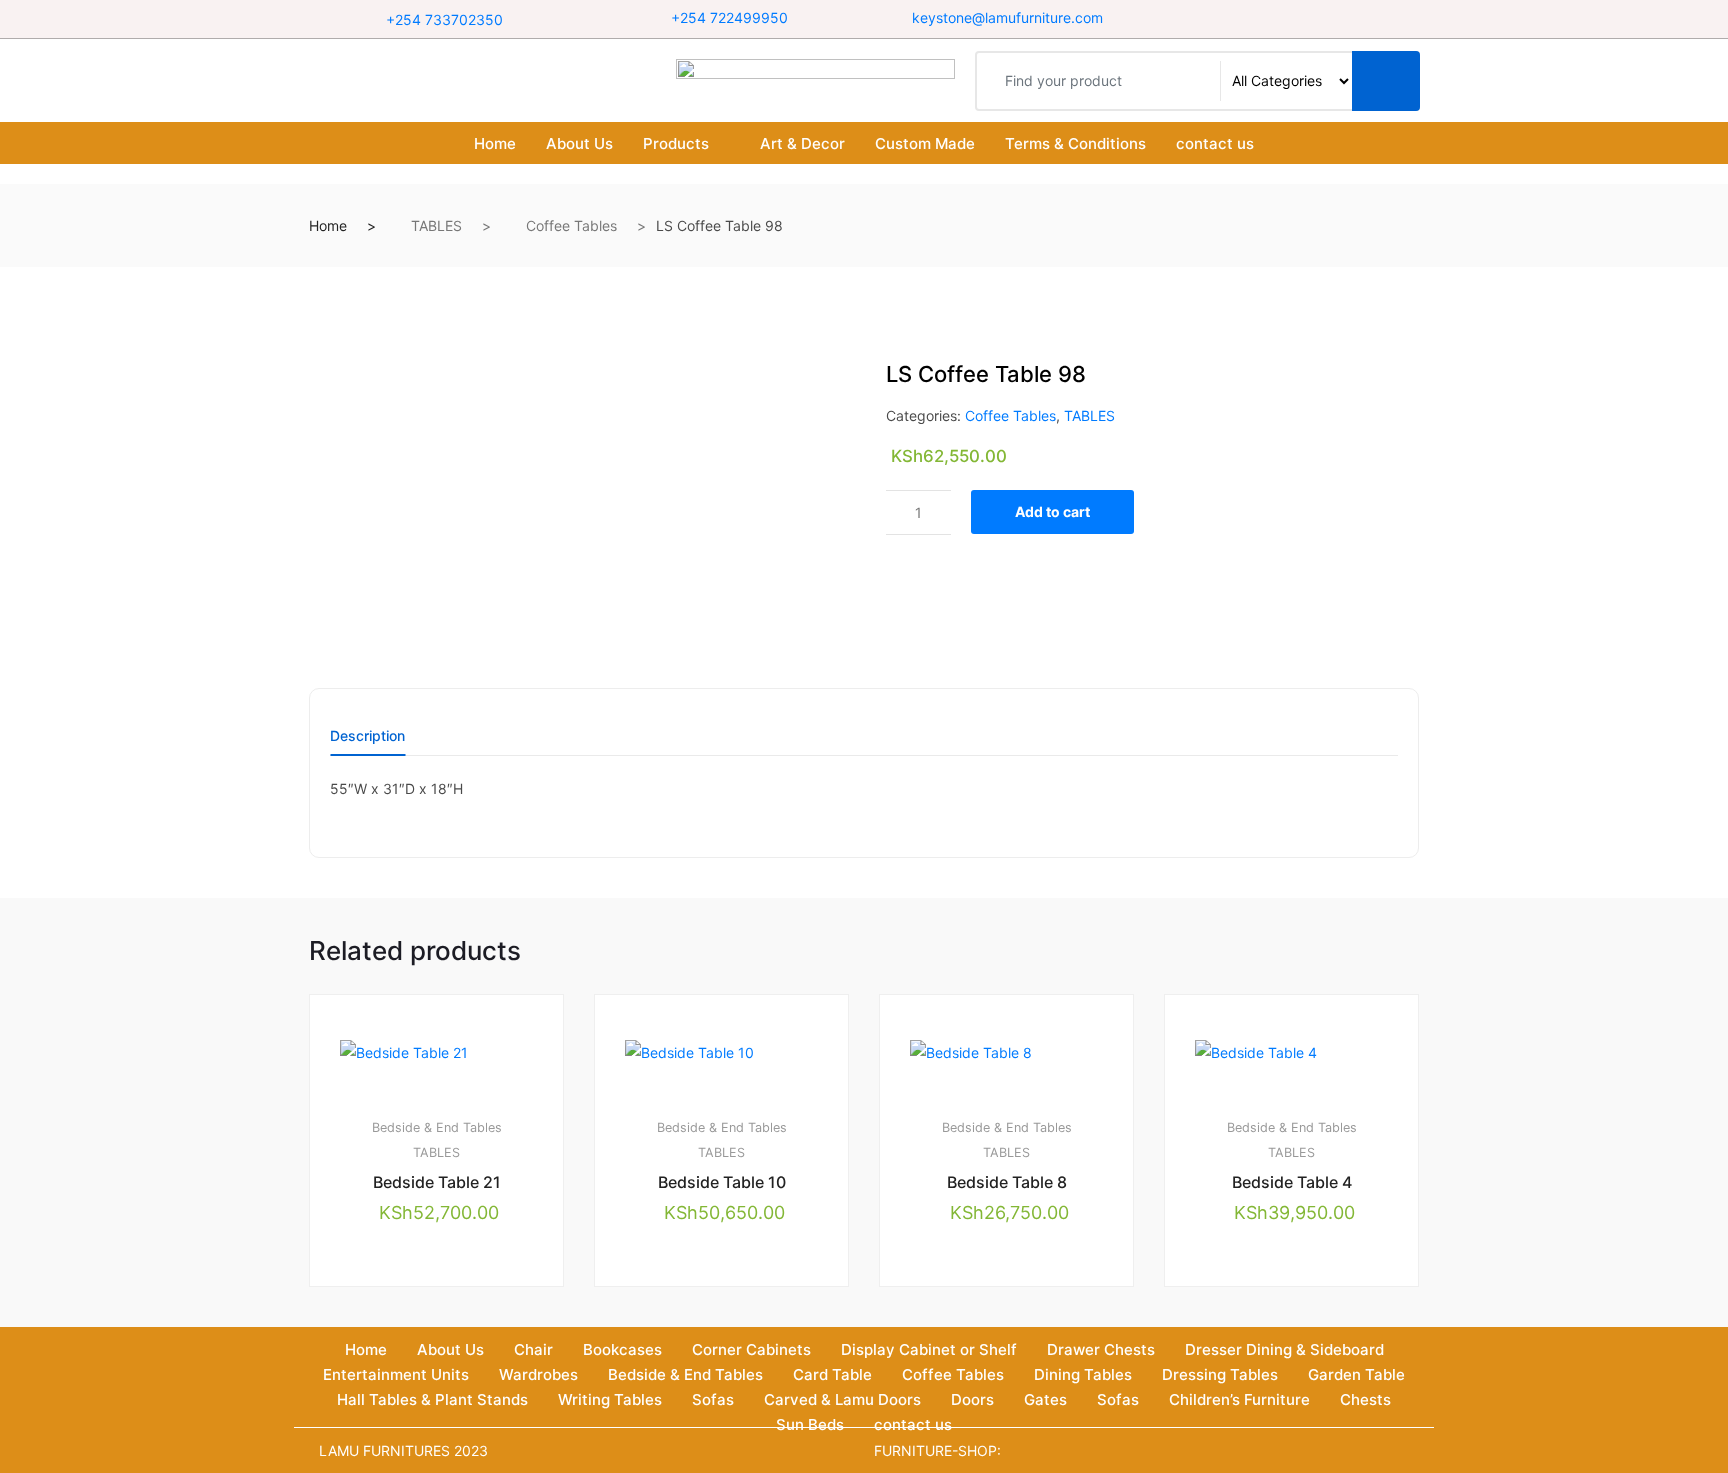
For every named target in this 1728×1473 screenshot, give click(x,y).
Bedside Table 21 (437, 1182)
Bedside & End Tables (437, 1127)
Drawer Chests (1101, 1349)
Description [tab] (367, 736)
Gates (1045, 1399)
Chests (1365, 1399)
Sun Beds (810, 1424)
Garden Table (1356, 1374)
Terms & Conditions (1075, 143)
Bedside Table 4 (1292, 1182)
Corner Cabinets (751, 1349)
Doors (972, 1399)
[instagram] (1309, 18)
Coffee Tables (571, 225)
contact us (1215, 143)
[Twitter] (1284, 18)
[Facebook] (1259, 18)
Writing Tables (610, 1399)
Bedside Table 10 (722, 1182)
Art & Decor (802, 143)
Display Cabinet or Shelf (929, 1349)
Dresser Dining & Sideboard (1284, 1349)
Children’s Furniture (1239, 1399)
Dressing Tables (1220, 1374)
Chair (533, 1349)
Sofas (713, 1399)
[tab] (367, 742)
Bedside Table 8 (1007, 1182)
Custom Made (925, 143)
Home (495, 143)
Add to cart (1052, 511)
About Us (579, 143)
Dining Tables (1083, 1374)
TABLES (436, 225)
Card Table (832, 1374)
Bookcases (622, 1349)
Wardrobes (538, 1374)
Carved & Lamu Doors (842, 1399)
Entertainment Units (396, 1374)
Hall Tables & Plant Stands (432, 1399)
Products (676, 143)
